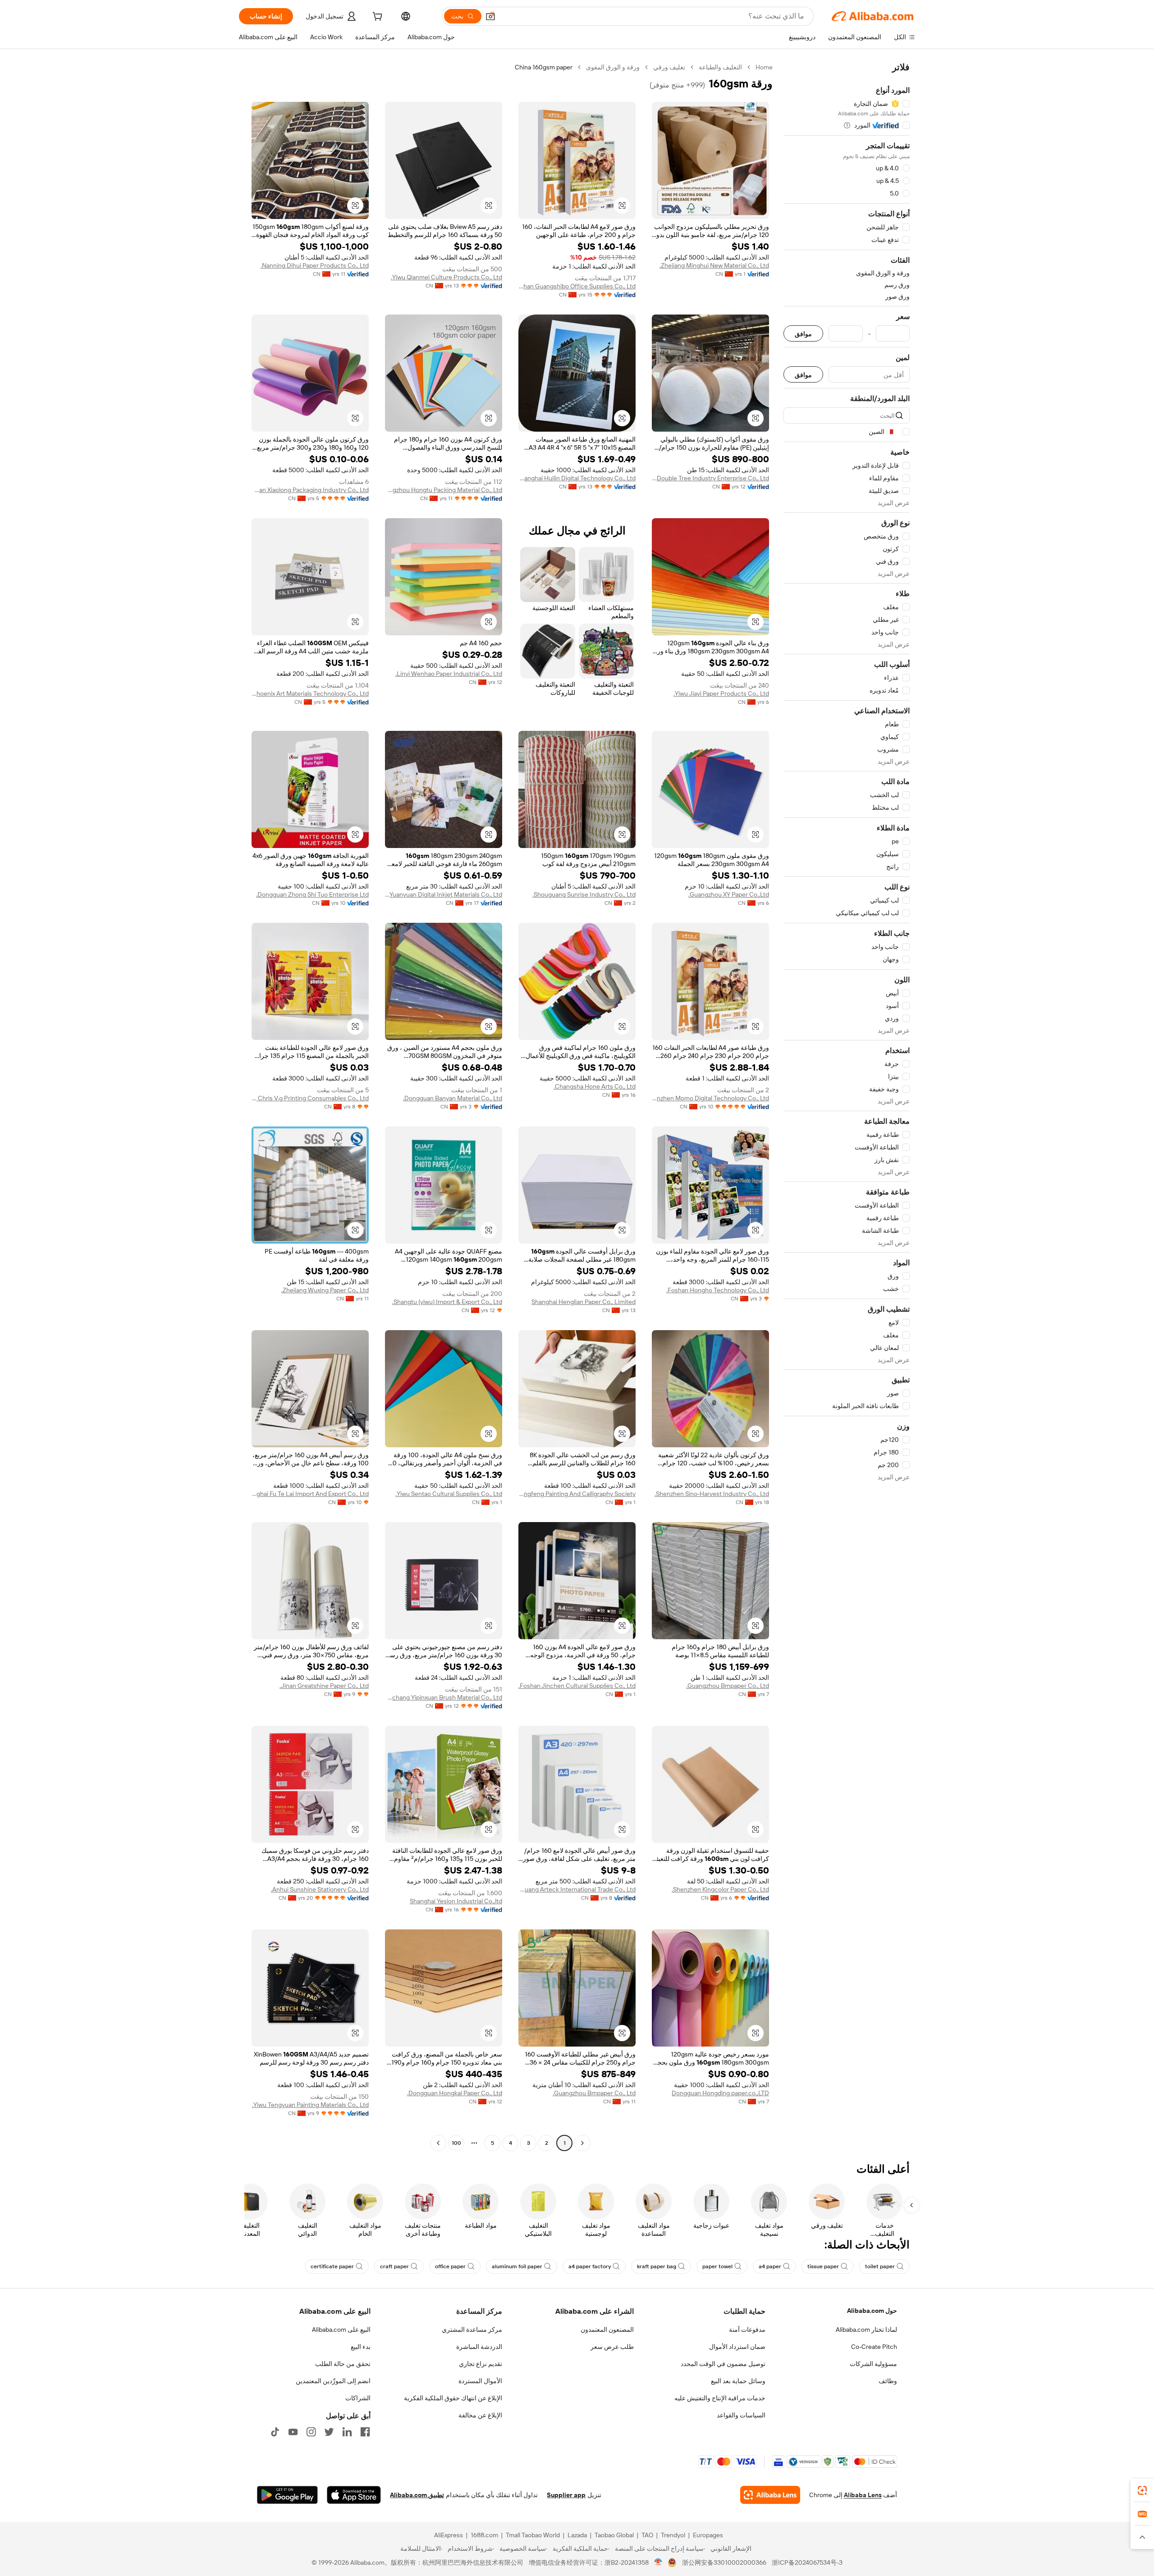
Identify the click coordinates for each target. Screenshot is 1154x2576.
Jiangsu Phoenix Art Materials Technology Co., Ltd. (310, 693)
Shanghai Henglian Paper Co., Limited (584, 1302)
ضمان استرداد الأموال (737, 2347)
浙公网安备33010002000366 (724, 2562)
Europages (708, 2535)
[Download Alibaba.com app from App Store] (354, 2495)
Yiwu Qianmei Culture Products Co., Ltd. (446, 277)
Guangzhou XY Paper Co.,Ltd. (729, 894)
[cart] (376, 18)
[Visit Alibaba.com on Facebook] (365, 2432)
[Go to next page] (438, 2143)
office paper (450, 2266)
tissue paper (823, 2266)
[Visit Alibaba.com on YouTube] (293, 2432)
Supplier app (566, 2495)
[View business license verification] (658, 2562)
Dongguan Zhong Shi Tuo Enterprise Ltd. (312, 894)
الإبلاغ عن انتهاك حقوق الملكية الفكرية (453, 2398)
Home (764, 67)
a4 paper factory (590, 2266)
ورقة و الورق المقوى (613, 67)
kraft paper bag (657, 2266)
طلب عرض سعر (612, 2347)
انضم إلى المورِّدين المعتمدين (333, 2381)
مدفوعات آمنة (747, 2330)
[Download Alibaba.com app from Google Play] (287, 2495)
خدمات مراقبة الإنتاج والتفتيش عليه (720, 2398)
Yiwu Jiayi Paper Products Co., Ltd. (721, 693)
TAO (647, 2535)
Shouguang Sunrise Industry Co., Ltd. (584, 894)
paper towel (717, 2266)
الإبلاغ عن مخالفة (480, 2415)
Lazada (577, 2535)
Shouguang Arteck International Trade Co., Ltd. (577, 1889)
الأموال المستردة (480, 2381)
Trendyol (673, 2535)
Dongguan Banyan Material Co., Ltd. (453, 1098)
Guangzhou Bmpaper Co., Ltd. (728, 1686)
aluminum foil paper (517, 2266)
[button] (490, 16)
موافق (803, 334)
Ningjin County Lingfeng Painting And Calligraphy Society (577, 1494)
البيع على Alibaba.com (341, 2330)
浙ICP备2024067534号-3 (807, 2562)
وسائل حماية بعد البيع (738, 2381)
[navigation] (847, 1106)
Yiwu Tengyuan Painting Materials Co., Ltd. (310, 2105)
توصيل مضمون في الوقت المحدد (723, 2364)
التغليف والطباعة (720, 67)
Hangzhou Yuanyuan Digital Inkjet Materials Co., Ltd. (444, 894)
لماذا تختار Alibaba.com (866, 2330)
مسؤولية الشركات (873, 2364)
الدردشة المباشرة (479, 2347)
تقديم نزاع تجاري (481, 2364)
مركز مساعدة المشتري (472, 2330)
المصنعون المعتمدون (607, 2330)
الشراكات (358, 2398)
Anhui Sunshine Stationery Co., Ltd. (320, 1889)
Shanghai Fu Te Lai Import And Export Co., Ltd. (310, 1494)
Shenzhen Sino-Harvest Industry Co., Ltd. (712, 1494)
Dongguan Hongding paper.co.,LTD (720, 2093)
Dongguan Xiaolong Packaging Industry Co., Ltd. (310, 490)
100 (456, 2143)
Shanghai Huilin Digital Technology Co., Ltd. (577, 478)
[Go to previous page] (582, 2143)
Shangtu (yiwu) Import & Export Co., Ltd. (447, 1302)
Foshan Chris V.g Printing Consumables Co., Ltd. (310, 1098)
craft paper (394, 2266)
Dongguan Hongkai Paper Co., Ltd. (455, 2093)
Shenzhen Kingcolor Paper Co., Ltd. (720, 1889)
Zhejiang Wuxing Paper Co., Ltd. (325, 1290)
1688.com (484, 2535)
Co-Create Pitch (874, 2347)
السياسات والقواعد (741, 2415)
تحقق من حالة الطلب (343, 2364)
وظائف (888, 2381)
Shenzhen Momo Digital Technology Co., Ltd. (710, 1098)
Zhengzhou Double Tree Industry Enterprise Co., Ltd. (710, 478)
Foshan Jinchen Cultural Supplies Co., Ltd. (577, 1686)
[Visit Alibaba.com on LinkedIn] (347, 2432)
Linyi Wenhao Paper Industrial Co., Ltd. (449, 674)
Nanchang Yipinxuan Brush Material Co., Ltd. (444, 1697)
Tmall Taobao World (533, 2535)
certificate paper (332, 2266)
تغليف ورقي (669, 67)
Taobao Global (614, 2535)
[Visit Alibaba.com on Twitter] (329, 2432)
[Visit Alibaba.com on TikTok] (275, 2432)
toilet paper (880, 2266)
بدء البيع (361, 2347)
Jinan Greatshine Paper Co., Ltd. (324, 1686)
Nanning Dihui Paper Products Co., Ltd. (315, 265)
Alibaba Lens (863, 2495)
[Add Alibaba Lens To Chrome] (770, 2495)
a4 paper (770, 2266)
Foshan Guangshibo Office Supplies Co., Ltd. (577, 286)
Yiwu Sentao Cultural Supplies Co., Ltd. (449, 1494)
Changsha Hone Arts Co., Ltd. (595, 1086)
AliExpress (449, 2535)
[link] (1142, 2490)
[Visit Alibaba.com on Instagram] (311, 2432)
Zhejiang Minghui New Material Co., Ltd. (714, 265)
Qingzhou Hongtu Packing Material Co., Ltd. (444, 490)
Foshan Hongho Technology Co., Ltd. (718, 1290)
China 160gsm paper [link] (544, 67)
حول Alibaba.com (872, 2311)
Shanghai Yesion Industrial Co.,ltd (456, 1901)
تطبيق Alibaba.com (417, 2495)
